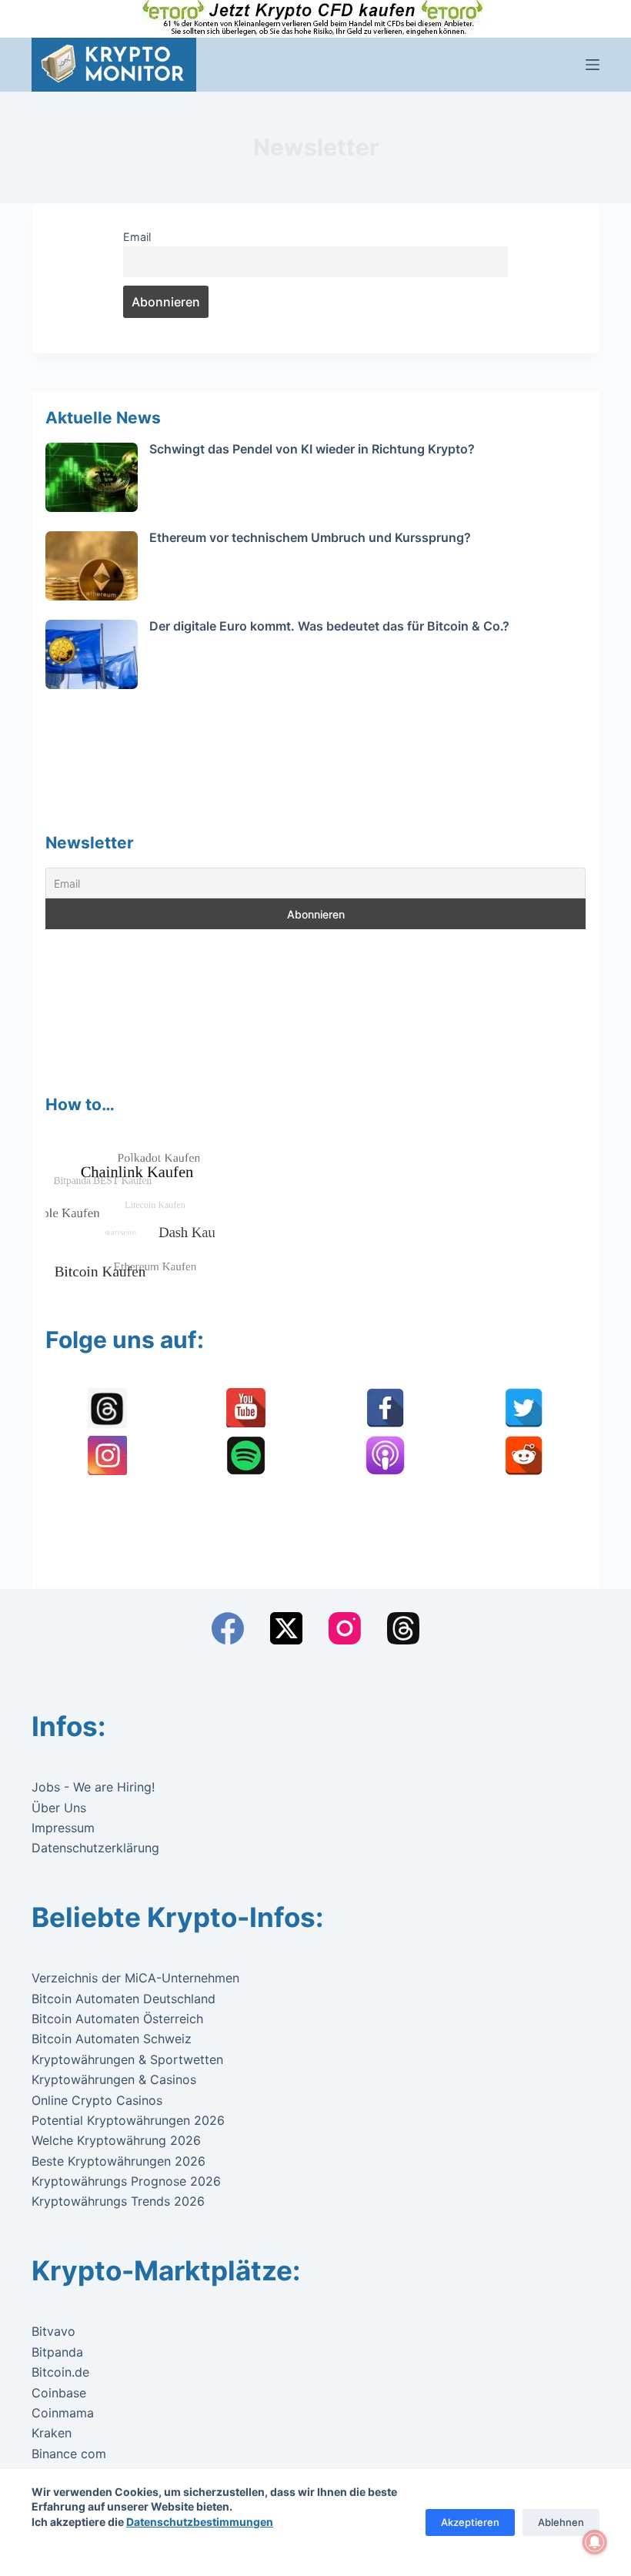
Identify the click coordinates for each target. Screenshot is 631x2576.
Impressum (63, 1828)
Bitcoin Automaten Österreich (117, 2019)
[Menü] (593, 65)
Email (137, 237)
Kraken (52, 2433)
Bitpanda (57, 2352)
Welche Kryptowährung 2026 (116, 2140)
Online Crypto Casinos (97, 2100)
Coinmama (63, 2413)
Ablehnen (561, 2522)
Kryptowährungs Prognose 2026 (126, 2181)
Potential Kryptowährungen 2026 (128, 2120)
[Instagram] (345, 1628)
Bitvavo (53, 2331)
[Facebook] (228, 1628)
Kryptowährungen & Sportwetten (127, 2059)
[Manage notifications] (595, 2542)
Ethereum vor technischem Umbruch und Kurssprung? (310, 537)
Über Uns (59, 1808)
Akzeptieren (470, 2522)
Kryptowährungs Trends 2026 (118, 2201)
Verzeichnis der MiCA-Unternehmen (135, 1978)
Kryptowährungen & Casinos (114, 2079)
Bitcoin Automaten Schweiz (112, 2039)
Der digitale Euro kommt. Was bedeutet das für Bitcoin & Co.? (329, 626)
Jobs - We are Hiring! (93, 1787)
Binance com (69, 2454)
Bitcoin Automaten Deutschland (124, 1999)
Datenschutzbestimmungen (200, 2522)
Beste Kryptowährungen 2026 (119, 2161)
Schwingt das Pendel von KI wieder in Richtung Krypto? (312, 449)
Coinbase (59, 2393)
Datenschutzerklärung (95, 1848)
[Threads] (403, 1628)
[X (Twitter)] (286, 1628)
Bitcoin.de (60, 2372)
